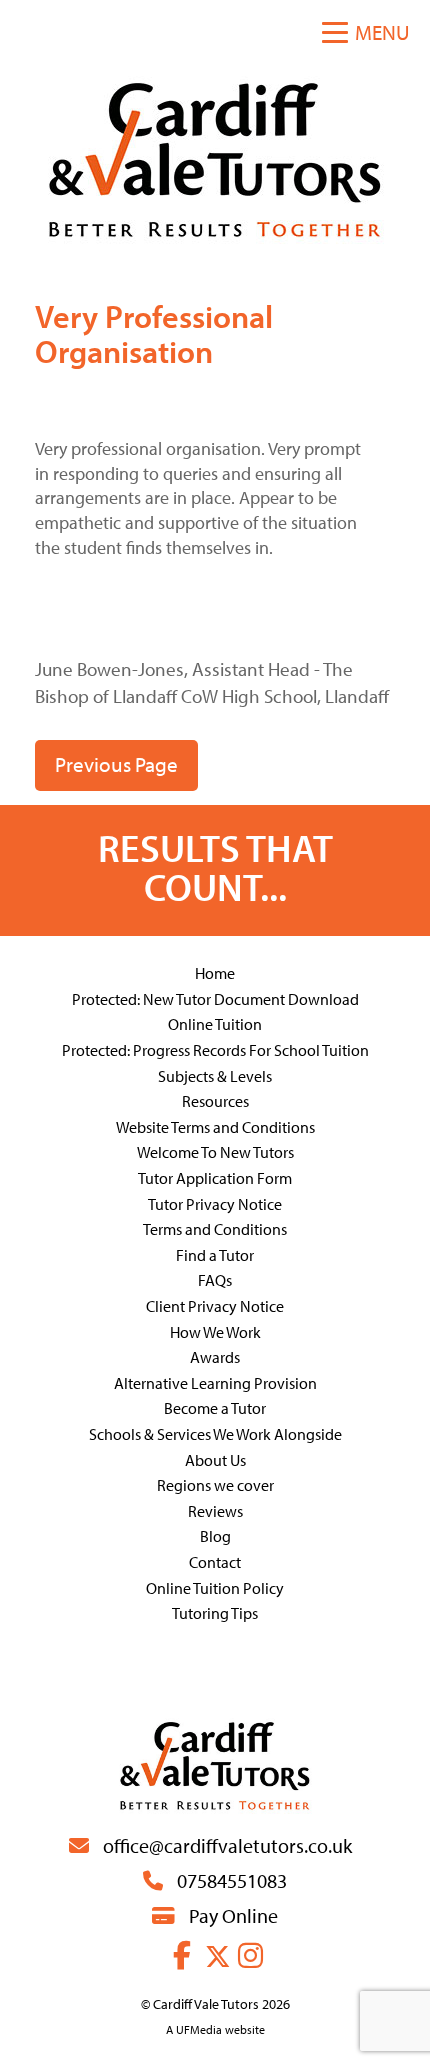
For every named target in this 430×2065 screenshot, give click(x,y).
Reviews (215, 1511)
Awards (215, 1357)
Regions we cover (215, 1485)
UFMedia (199, 2029)
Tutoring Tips (215, 1613)
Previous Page (116, 764)
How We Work (215, 1332)
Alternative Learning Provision (215, 1383)
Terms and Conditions (215, 1229)
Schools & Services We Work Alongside (215, 1434)
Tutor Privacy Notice (215, 1204)
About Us (215, 1460)
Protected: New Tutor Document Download (215, 999)
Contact (215, 1562)
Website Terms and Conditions (215, 1127)
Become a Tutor (215, 1408)
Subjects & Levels (215, 1076)
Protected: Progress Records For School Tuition (215, 1050)
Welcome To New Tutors (215, 1152)
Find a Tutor (215, 1255)
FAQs (215, 1280)
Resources (215, 1101)
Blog (215, 1536)
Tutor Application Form (215, 1178)
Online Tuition (215, 1024)
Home (215, 973)
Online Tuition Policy (215, 1588)
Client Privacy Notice (215, 1306)
